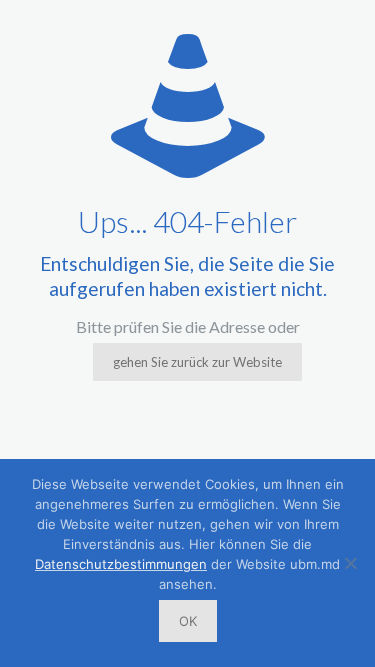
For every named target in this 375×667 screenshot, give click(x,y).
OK (188, 621)
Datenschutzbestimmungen (121, 564)
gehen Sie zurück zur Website (197, 362)
